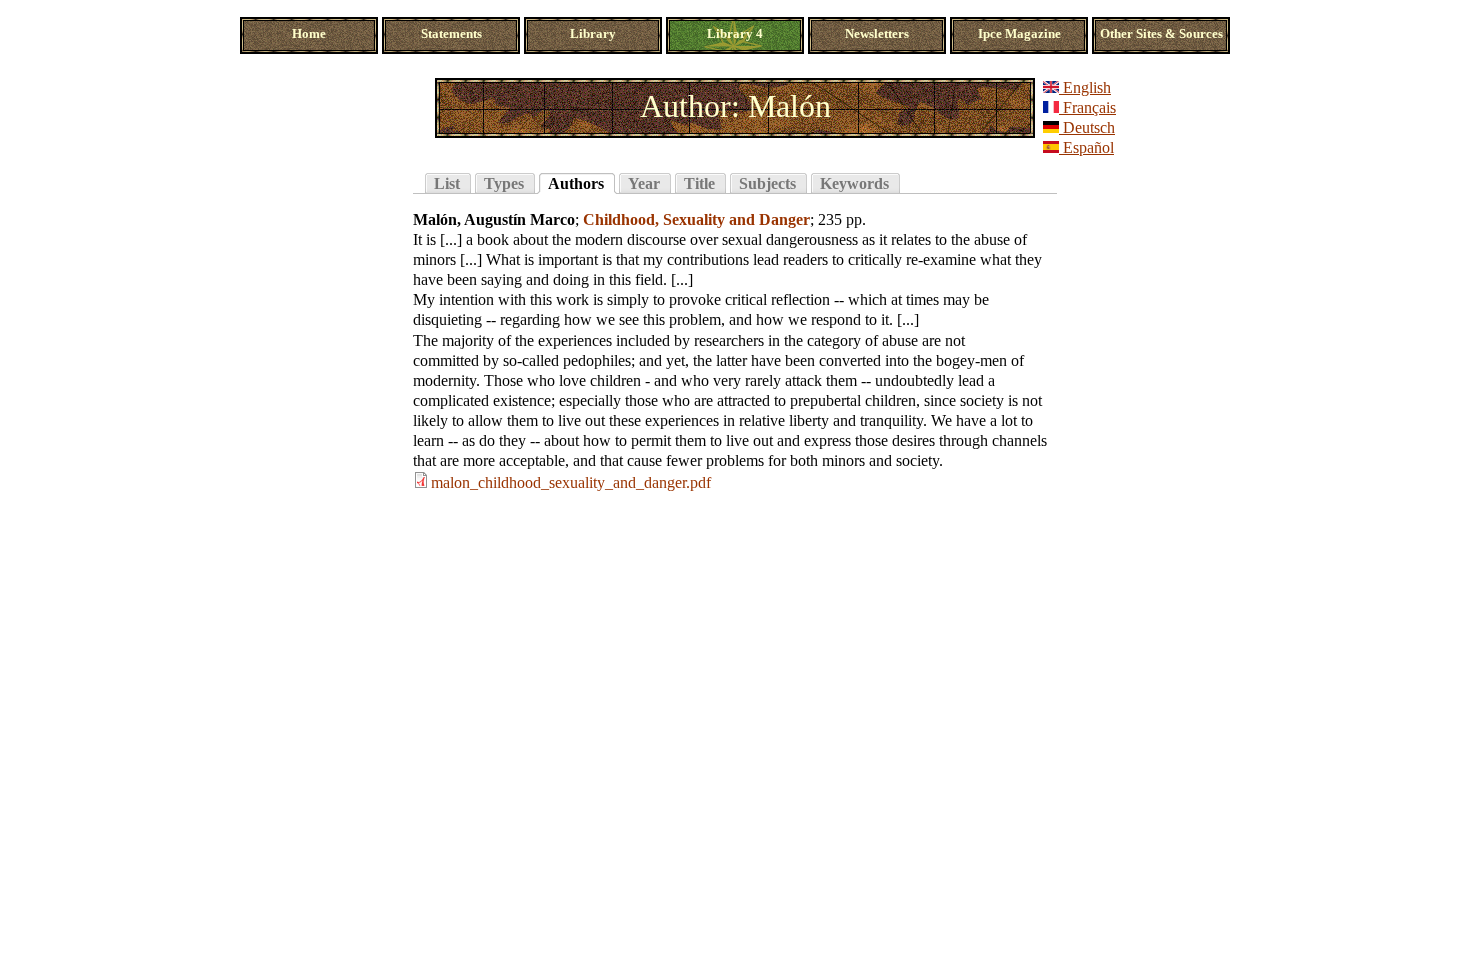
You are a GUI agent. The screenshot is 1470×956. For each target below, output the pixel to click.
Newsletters (877, 34)
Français (1087, 107)
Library (593, 34)
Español (1086, 147)
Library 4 (735, 34)
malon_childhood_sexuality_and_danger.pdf (571, 482)
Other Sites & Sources (1161, 34)
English (1085, 87)
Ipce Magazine (1019, 34)
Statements (451, 34)
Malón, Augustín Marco (494, 219)
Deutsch (1087, 127)
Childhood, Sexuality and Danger (696, 219)
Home (309, 34)
